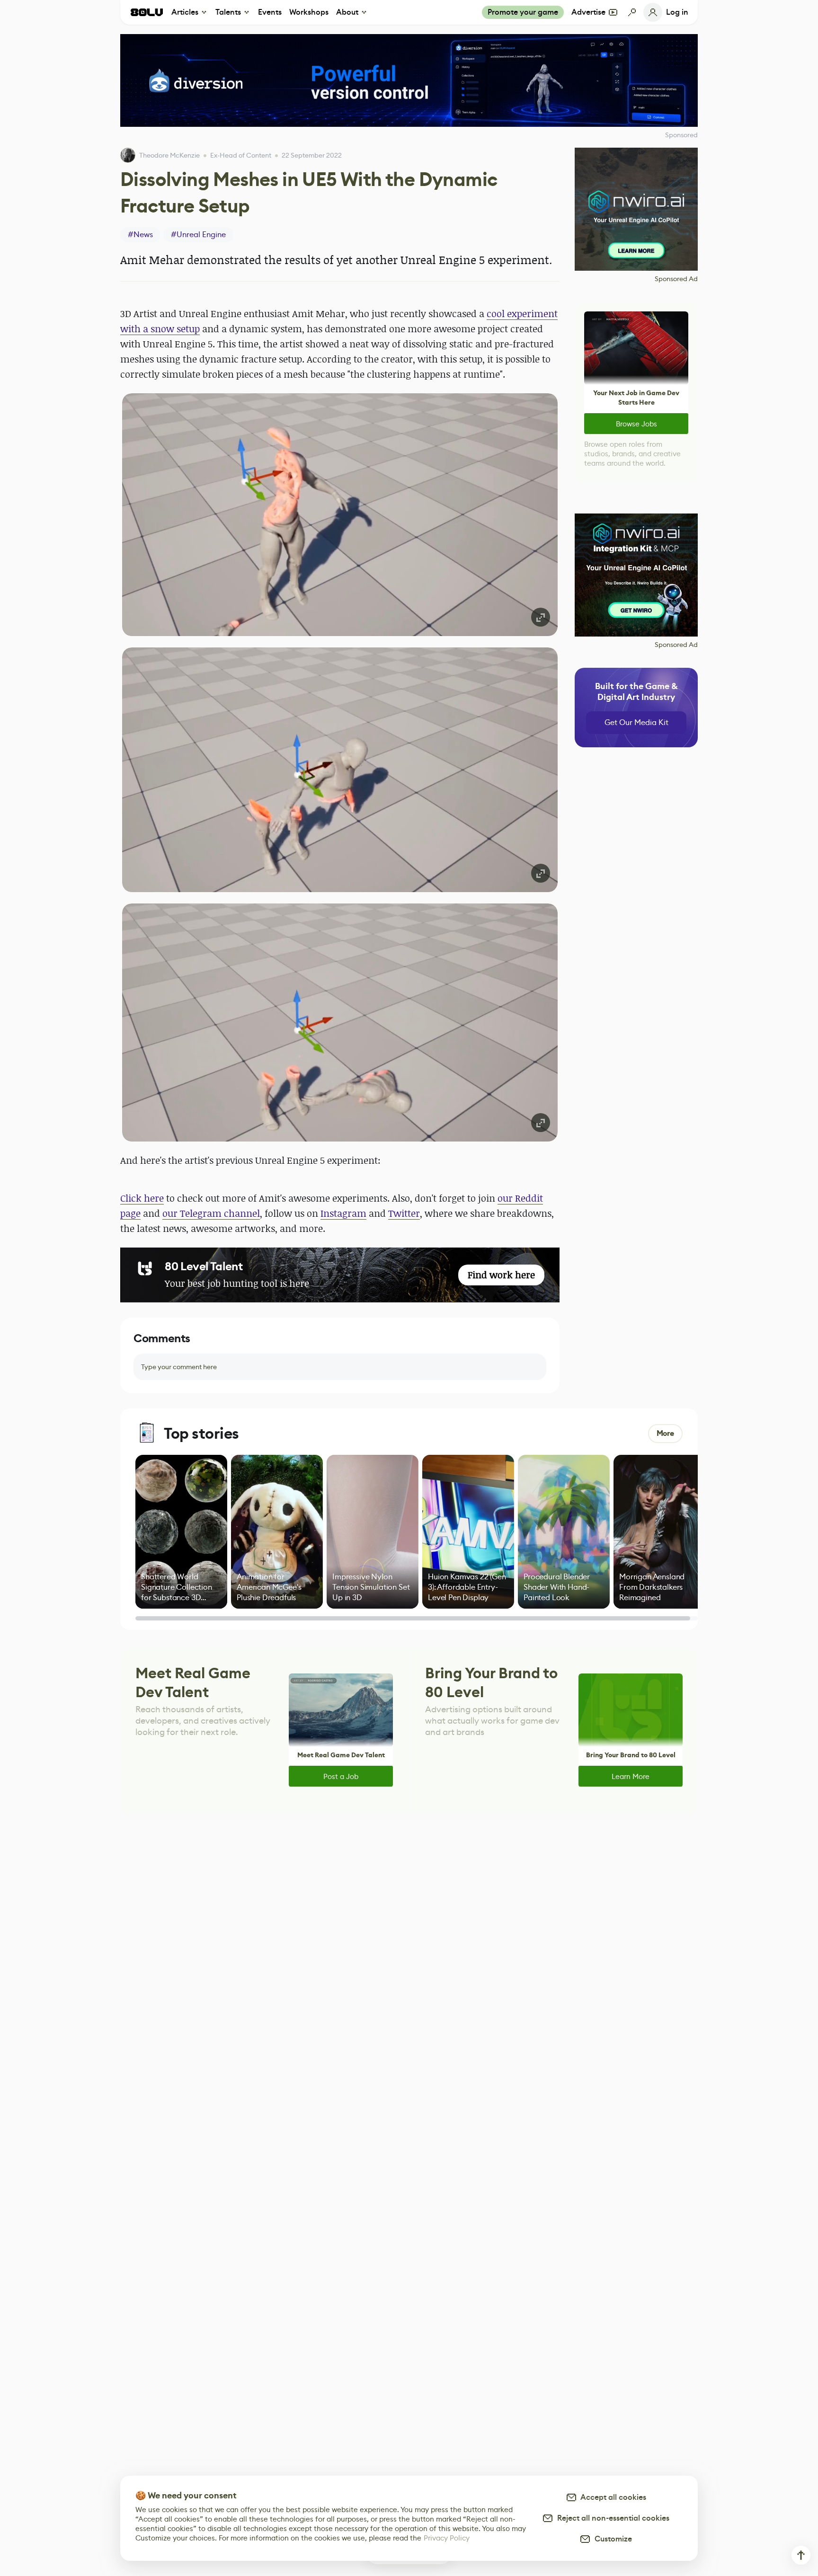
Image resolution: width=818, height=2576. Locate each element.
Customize (611, 2539)
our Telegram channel (211, 1213)
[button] (340, 515)
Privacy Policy (447, 2538)
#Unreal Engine (198, 235)
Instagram (343, 1213)
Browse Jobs (636, 424)
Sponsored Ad (676, 279)
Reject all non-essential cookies (611, 2518)
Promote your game (523, 12)
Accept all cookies (612, 2497)
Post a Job (341, 1776)
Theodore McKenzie (169, 155)
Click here (142, 1198)
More (665, 1433)
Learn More (631, 1776)
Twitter (404, 1213)
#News (140, 235)
